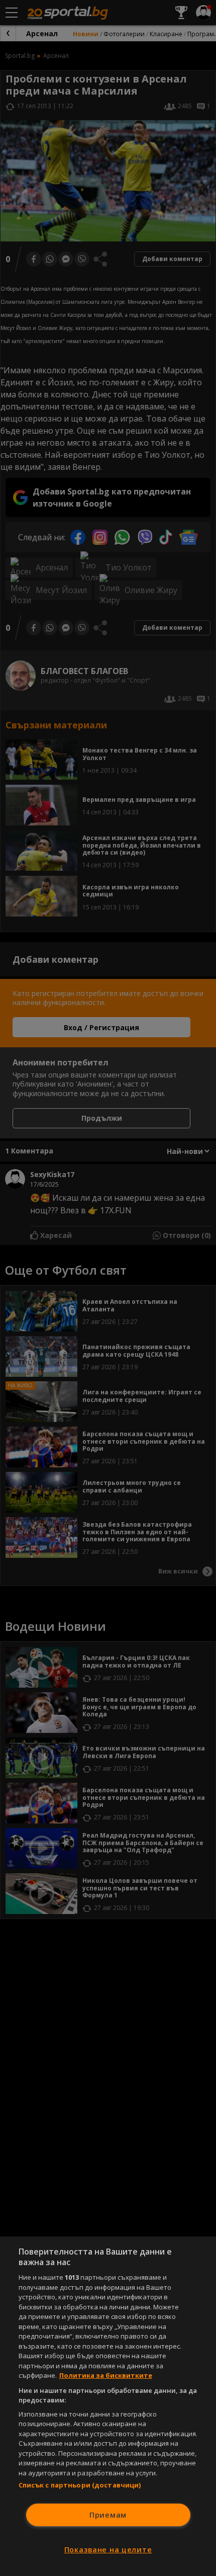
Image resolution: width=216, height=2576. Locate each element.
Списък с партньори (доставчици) (80, 2485)
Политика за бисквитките (106, 2375)
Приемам (108, 2515)
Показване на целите (108, 2550)
